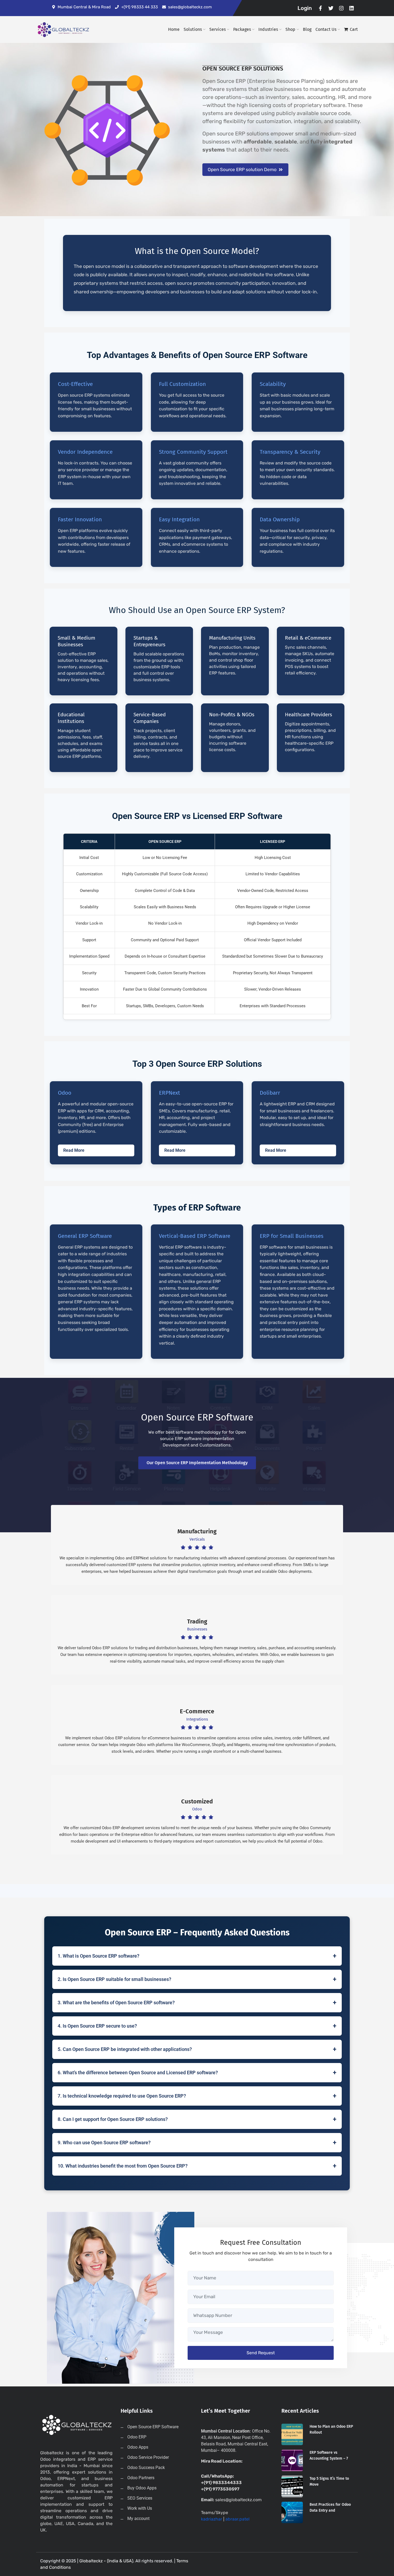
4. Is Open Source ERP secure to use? (197, 2026)
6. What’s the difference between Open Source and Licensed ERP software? (197, 2073)
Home (174, 29)
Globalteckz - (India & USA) (106, 2561)
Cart (354, 29)
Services (218, 29)
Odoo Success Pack (146, 2468)
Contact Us (326, 29)
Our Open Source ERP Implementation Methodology (197, 1463)
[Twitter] (331, 8)
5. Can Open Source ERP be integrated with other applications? (197, 2049)
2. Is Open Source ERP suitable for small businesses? (197, 1979)
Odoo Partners (141, 2478)
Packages (242, 29)
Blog (307, 29)
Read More (74, 1150)
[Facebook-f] (321, 8)
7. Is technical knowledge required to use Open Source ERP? (197, 2096)
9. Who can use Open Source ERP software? (197, 2143)
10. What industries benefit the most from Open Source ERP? (197, 2166)
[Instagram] (341, 8)
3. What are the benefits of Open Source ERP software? (197, 2003)
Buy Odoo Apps (142, 2488)
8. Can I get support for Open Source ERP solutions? (197, 2119)
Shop (290, 29)
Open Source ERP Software (153, 2427)
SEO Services (140, 2498)
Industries (268, 29)
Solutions (193, 29)
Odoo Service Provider (148, 2457)
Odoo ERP (137, 2437)
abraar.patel (237, 2519)
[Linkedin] (352, 8)
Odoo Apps (138, 2447)
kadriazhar (212, 2519)
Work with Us (140, 2508)
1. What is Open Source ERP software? (197, 1956)
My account (138, 2518)
